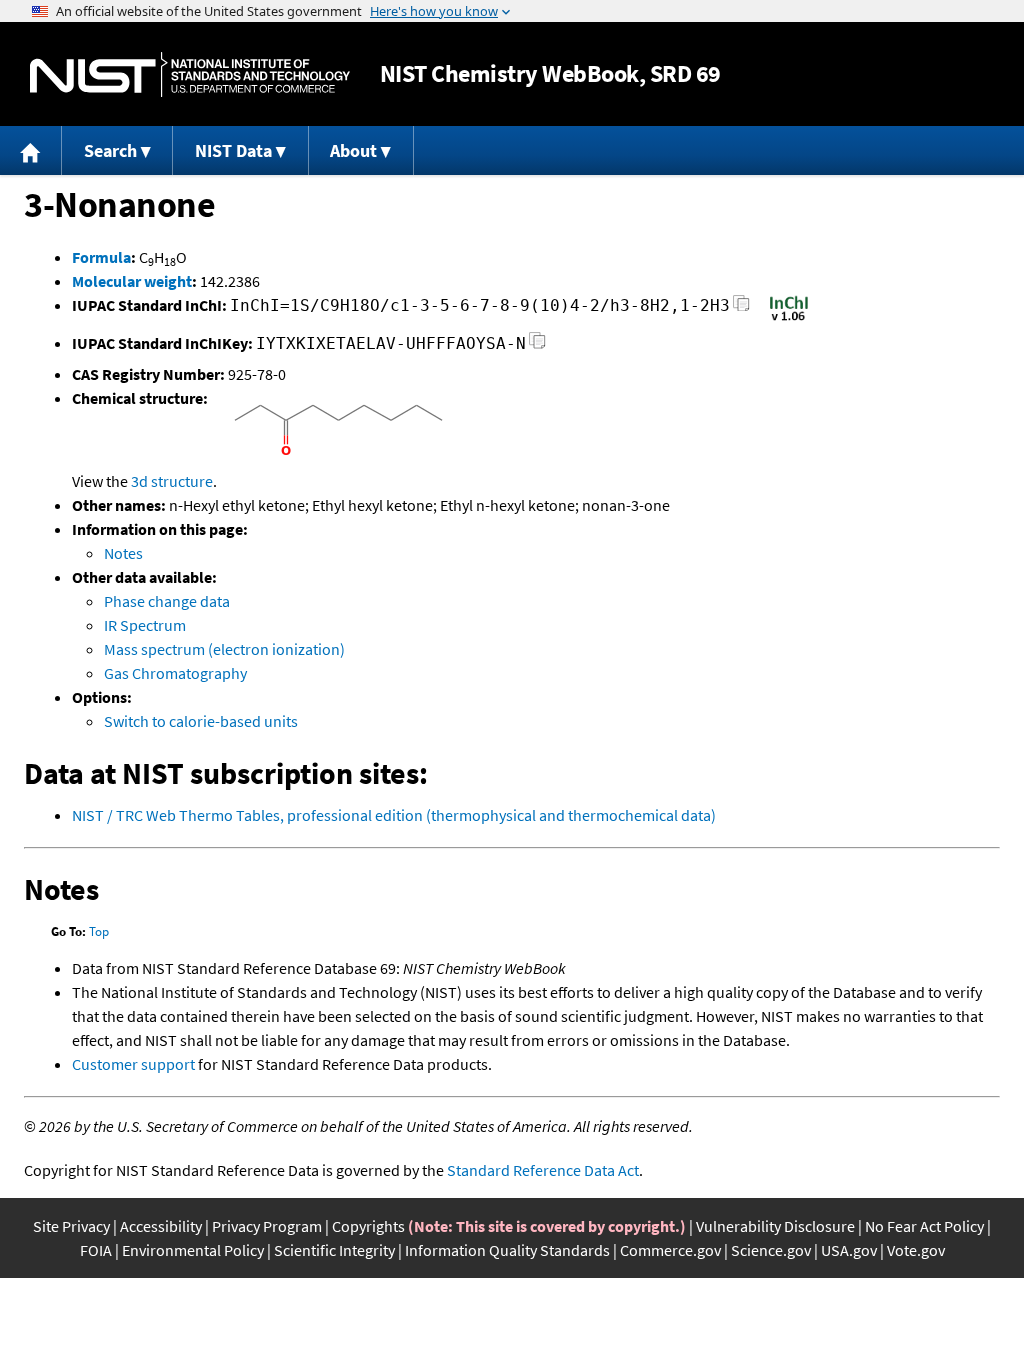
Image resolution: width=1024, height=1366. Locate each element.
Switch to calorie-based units (201, 721)
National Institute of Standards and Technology (190, 74)
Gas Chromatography (175, 673)
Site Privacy (71, 1226)
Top (99, 931)
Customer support (133, 1064)
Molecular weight (132, 281)
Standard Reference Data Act (543, 1170)
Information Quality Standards (507, 1250)
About (353, 150)
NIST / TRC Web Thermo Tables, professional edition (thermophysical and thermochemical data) (394, 815)
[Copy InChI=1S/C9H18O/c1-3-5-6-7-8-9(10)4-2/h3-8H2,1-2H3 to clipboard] (741, 308)
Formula (101, 257)
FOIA (96, 1250)
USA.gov (849, 1250)
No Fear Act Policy (924, 1226)
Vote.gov (916, 1250)
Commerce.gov (670, 1250)
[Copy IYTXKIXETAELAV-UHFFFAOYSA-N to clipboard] (537, 346)
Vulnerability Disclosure (775, 1226)
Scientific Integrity (334, 1250)
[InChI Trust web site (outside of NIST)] (789, 319)
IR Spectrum (145, 625)
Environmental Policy (193, 1250)
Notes (123, 553)
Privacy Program (267, 1226)
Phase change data (167, 601)
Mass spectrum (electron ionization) (224, 649)
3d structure (172, 481)
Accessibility (161, 1226)
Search (110, 150)
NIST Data (233, 150)
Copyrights (368, 1226)
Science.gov (771, 1250)
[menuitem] (31, 150)
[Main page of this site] (31, 150)
